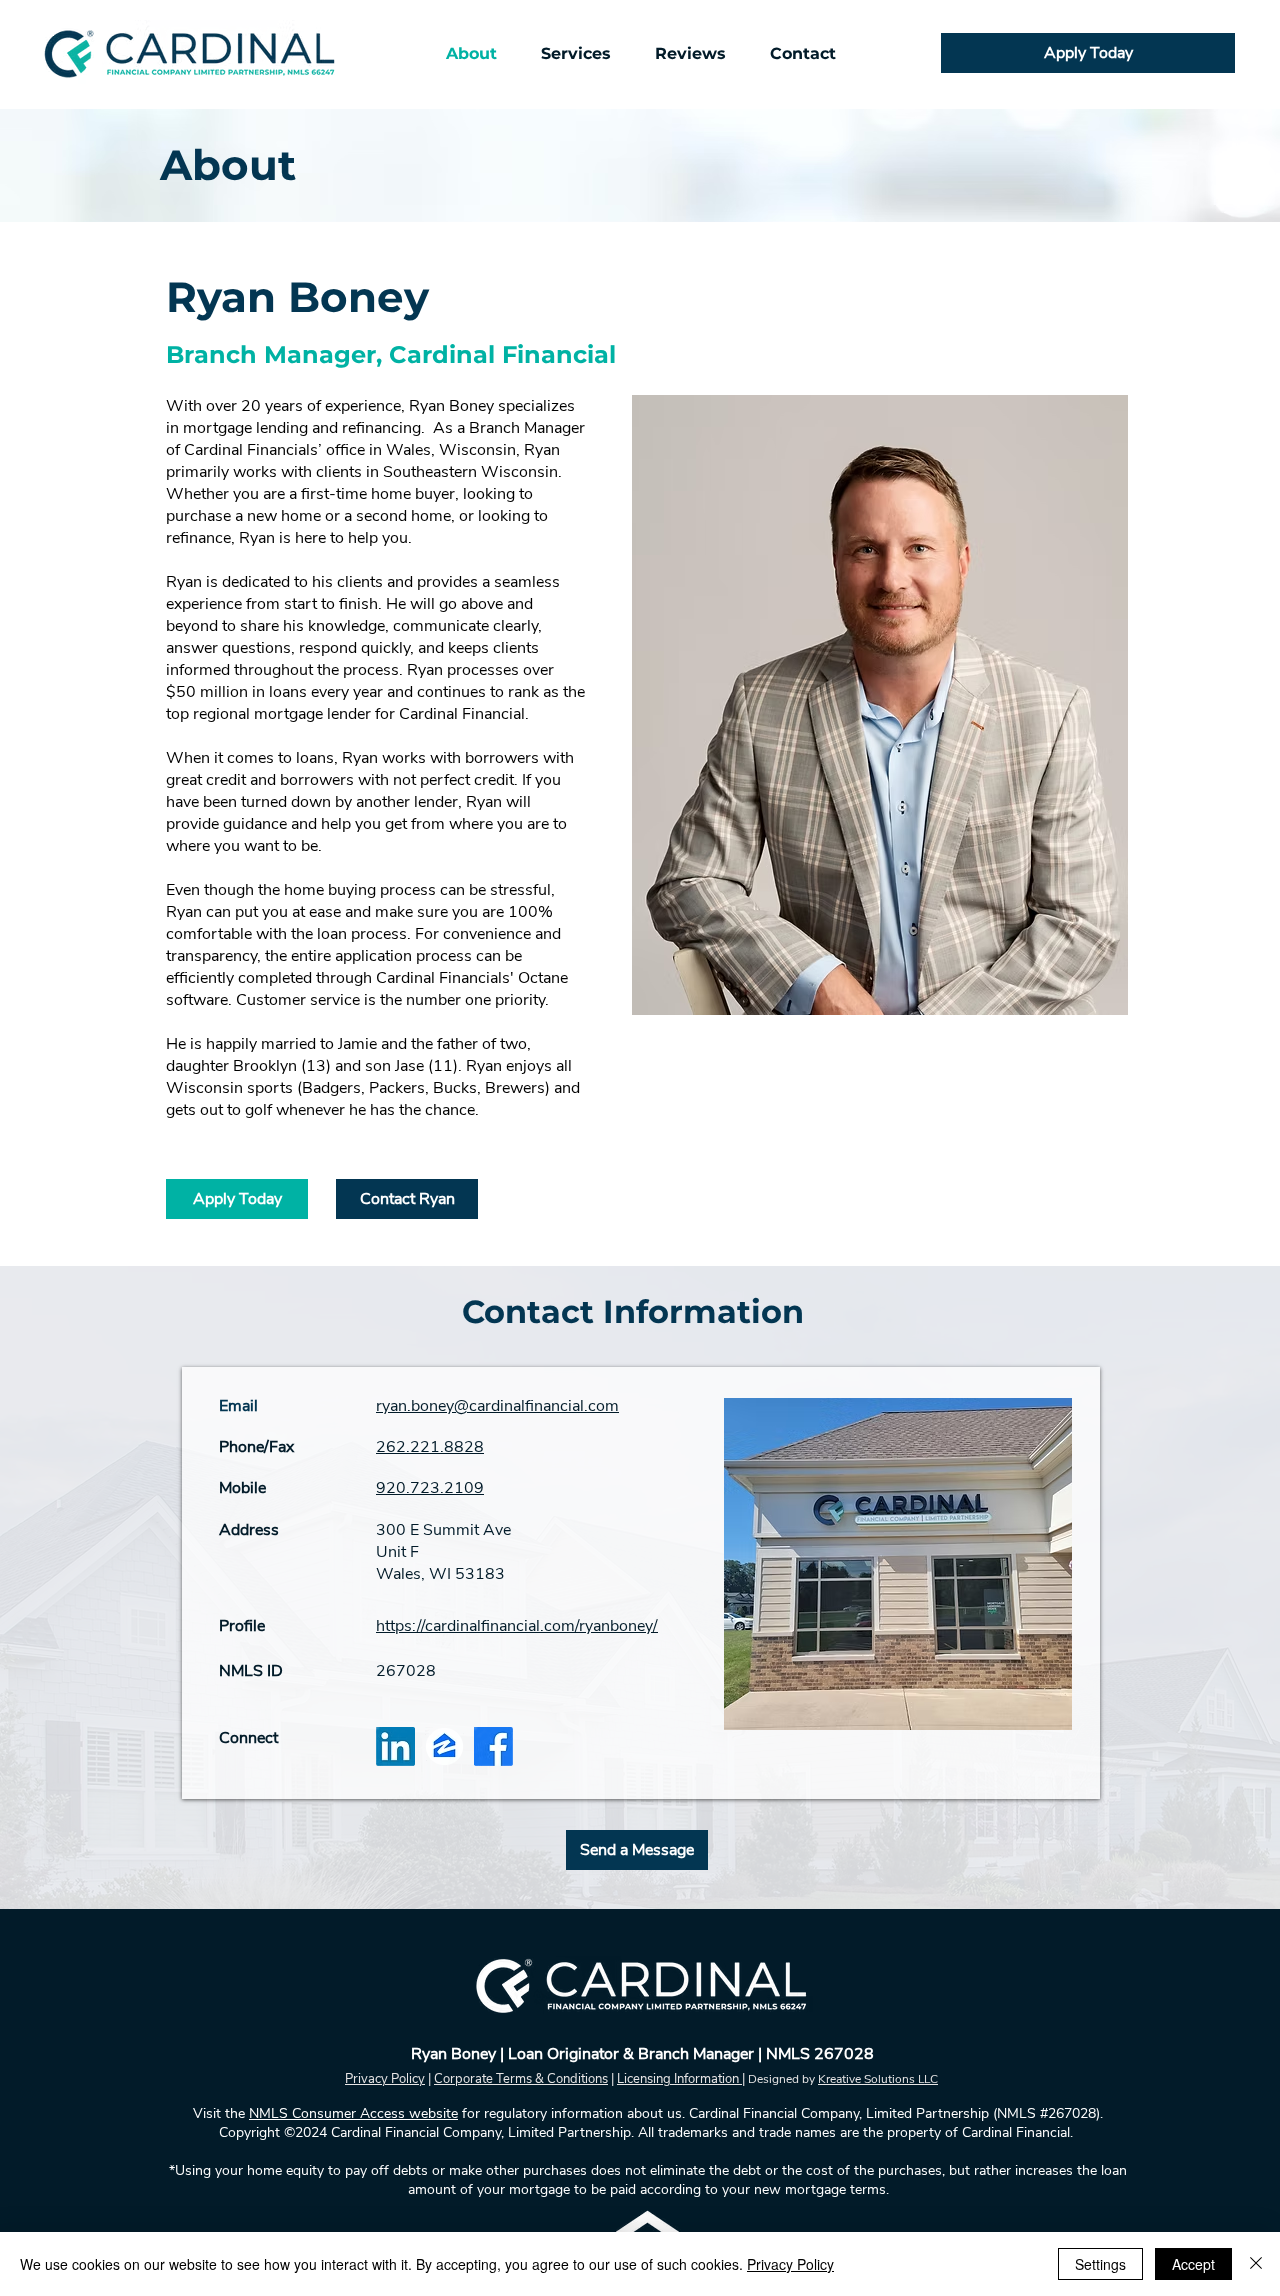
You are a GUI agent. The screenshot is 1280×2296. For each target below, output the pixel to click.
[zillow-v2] (444, 1746)
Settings (1100, 2264)
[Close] (1256, 2264)
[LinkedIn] (395, 1746)
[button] (576, 53)
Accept (1193, 2264)
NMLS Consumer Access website (353, 2113)
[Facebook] (493, 1746)
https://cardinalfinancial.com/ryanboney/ (517, 1626)
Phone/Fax (256, 1447)
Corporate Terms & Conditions (521, 2079)
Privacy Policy (385, 2079)
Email (238, 1406)
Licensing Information (679, 2079)
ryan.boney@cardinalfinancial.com (497, 1406)
